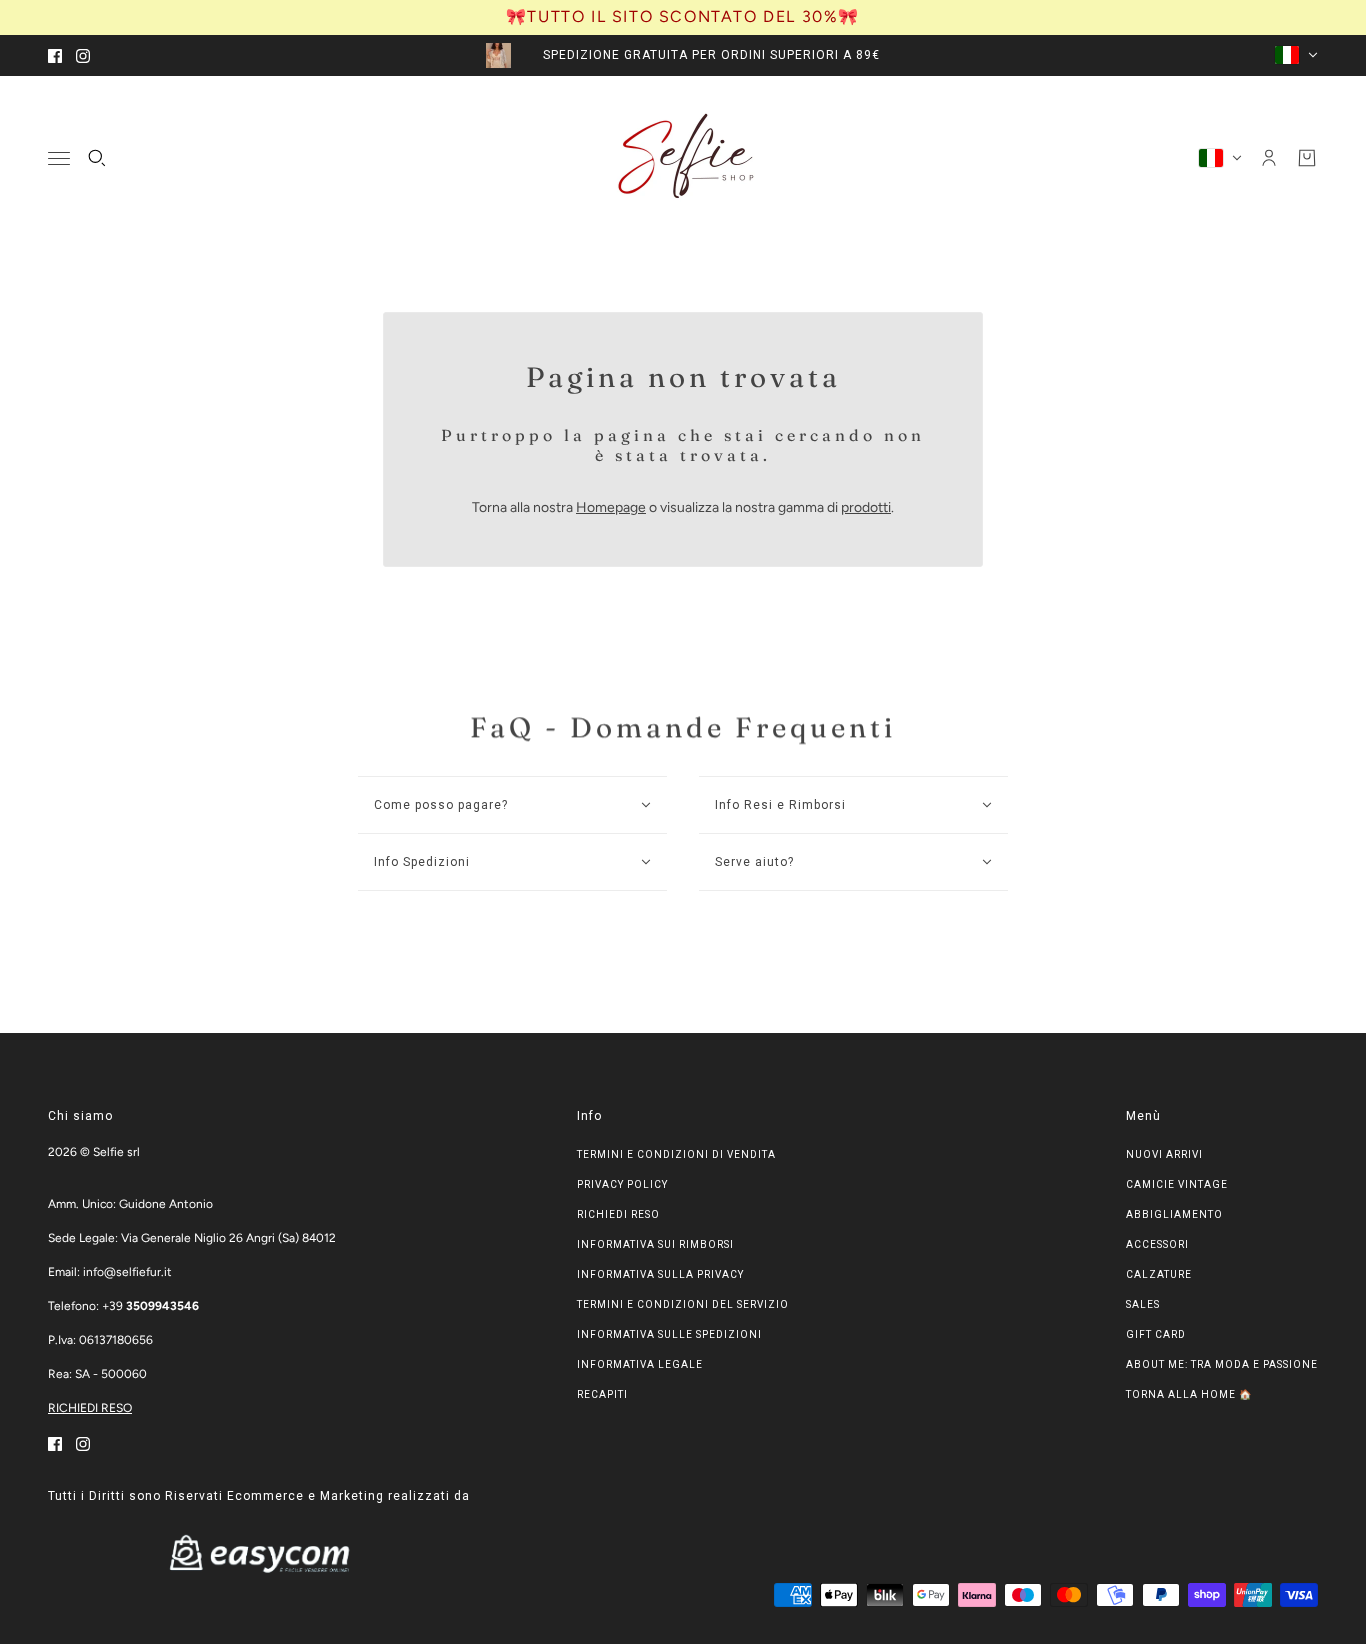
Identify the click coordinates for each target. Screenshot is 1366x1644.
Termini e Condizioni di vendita (676, 1154)
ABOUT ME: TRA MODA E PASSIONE (1222, 1364)
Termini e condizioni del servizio (683, 1304)
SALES (1143, 1304)
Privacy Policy (622, 1184)
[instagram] (83, 55)
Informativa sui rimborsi (655, 1244)
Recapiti (602, 1394)
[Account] (1269, 158)
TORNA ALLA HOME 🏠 (1189, 1394)
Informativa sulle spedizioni (669, 1334)
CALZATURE (1159, 1274)
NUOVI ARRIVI (1164, 1154)
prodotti (866, 507)
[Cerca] (97, 158)
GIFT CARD (1156, 1334)
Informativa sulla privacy (660, 1274)
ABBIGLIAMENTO (1174, 1214)
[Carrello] (1307, 158)
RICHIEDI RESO (90, 1408)
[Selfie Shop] (683, 158)
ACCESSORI (1157, 1244)
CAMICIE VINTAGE (1177, 1184)
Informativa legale (640, 1364)
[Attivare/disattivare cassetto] (59, 157)
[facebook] (55, 55)
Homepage (611, 507)
